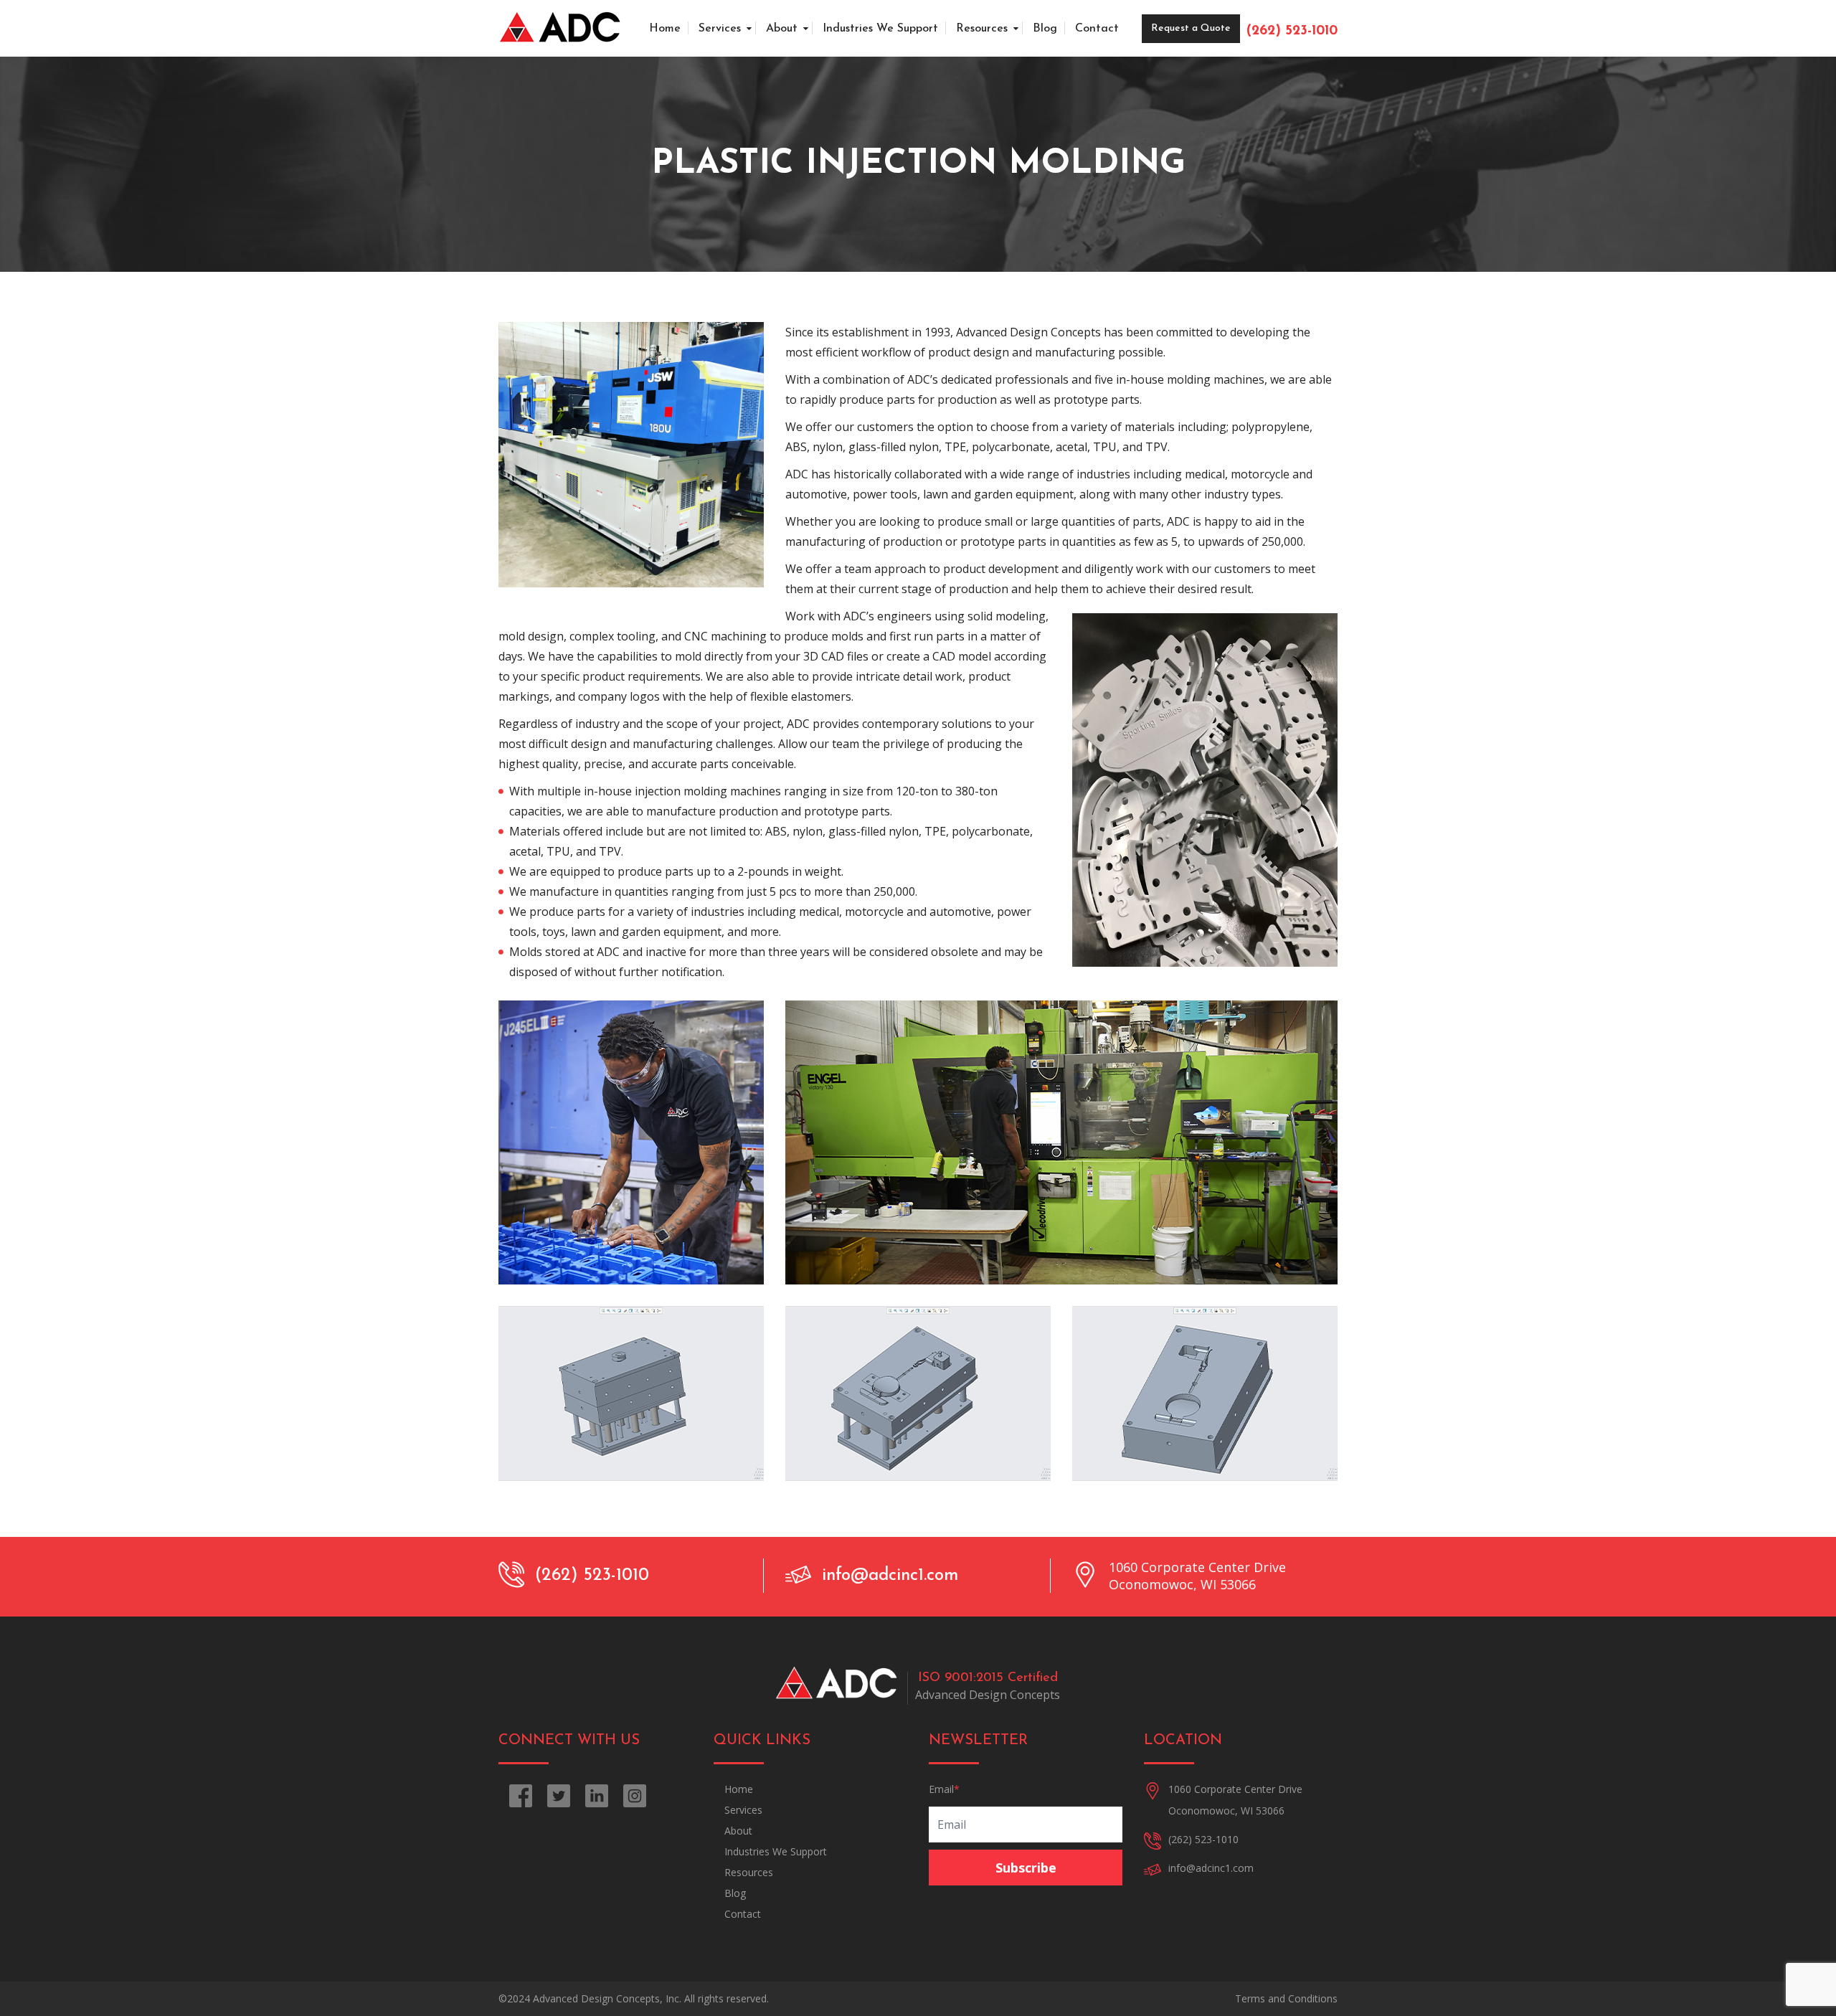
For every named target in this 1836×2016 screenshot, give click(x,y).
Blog (1045, 29)
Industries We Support (880, 29)
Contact (1097, 29)
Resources (982, 29)
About (782, 29)
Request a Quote (1191, 28)
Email (944, 1789)
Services (720, 29)
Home (665, 29)
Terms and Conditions (1286, 1998)
